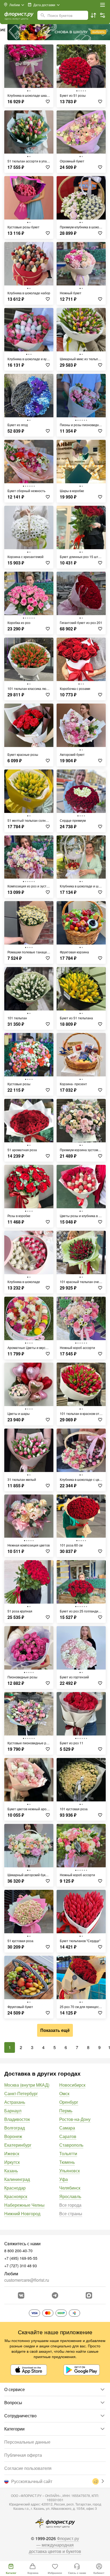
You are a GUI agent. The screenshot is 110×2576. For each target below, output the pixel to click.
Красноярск (16, 2196)
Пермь (66, 2111)
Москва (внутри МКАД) (27, 2085)
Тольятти (68, 2153)
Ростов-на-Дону (75, 2119)
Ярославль (70, 2196)
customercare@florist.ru (27, 2280)
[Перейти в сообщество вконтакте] (21, 2295)
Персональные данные (27, 2442)
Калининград (17, 2179)
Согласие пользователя (28, 2468)
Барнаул (13, 2111)
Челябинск (70, 2188)
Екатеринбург (18, 2145)
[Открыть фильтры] (103, 15)
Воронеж (13, 2136)
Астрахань (15, 2102)
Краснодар (15, 2188)
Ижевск (12, 2153)
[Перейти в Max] (89, 2295)
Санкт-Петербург (21, 2093)
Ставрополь (71, 2145)
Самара (67, 2128)
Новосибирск (72, 2085)
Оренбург (69, 2102)
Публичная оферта (23, 2455)
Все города (70, 2205)
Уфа (64, 2179)
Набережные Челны (24, 2205)
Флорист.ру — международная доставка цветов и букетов (55, 2545)
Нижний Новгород (22, 2213)
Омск (64, 2093)
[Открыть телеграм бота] (55, 2295)
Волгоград (15, 2128)
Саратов (68, 2136)
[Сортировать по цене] (93, 15)
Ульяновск (70, 2171)
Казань (11, 2171)
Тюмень (67, 2162)
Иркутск (12, 2162)
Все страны (71, 2213)
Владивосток (17, 2119)
